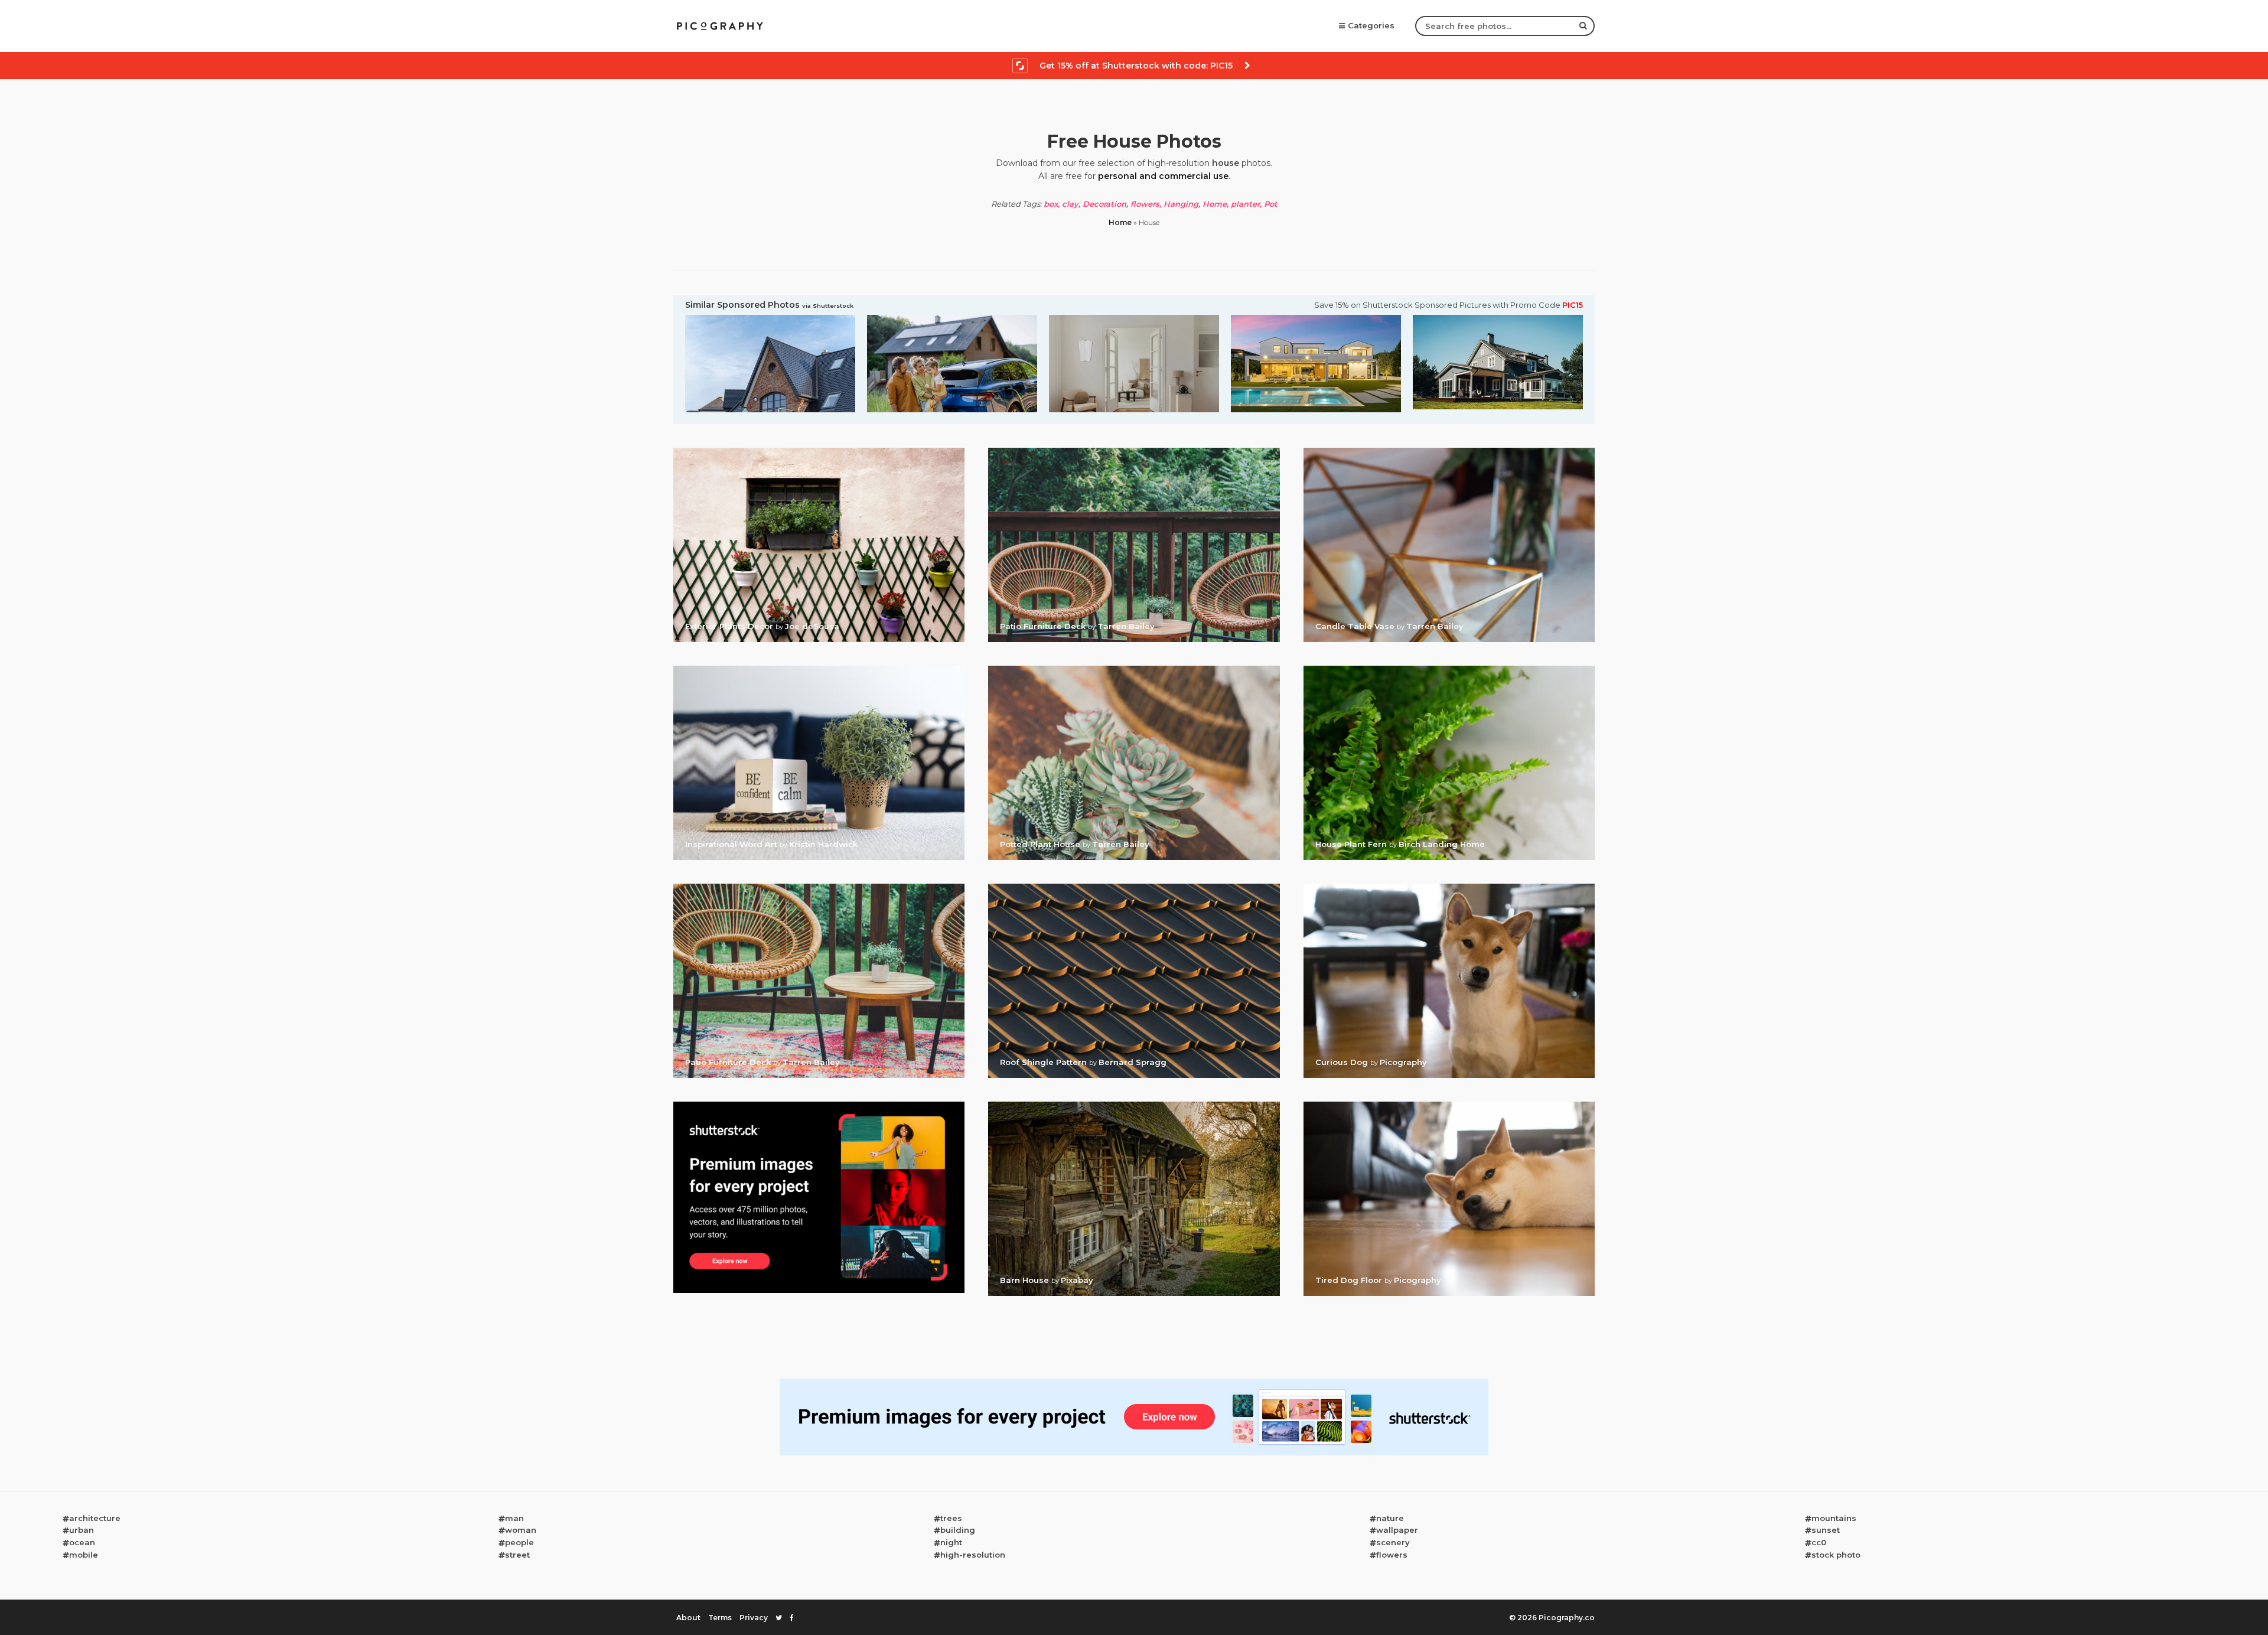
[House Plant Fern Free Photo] (1449, 669)
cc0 (1819, 1542)
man (514, 1518)
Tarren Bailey (1126, 626)
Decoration (1104, 204)
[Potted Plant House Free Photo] (1134, 669)
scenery (1393, 1542)
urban (82, 1530)
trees (951, 1518)
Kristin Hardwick (823, 844)
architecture (95, 1518)
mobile (84, 1555)
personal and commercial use (1163, 176)
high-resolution (973, 1555)
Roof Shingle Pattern (1045, 1062)
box (1051, 204)
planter (1245, 204)
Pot (1271, 204)
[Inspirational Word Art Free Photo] (819, 669)
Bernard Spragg (1133, 1062)
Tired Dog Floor (1350, 1280)
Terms (720, 1618)
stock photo (1836, 1555)
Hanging (1181, 204)
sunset (1826, 1530)
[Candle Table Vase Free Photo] (1449, 451)
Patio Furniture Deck (1044, 626)
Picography (1403, 1062)
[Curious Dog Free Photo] (1449, 887)
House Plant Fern (1352, 844)
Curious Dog (1343, 1062)
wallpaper (1397, 1530)
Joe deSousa (812, 626)
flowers (1145, 204)
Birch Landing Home (1442, 844)
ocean (82, 1542)
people (519, 1542)
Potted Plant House (1041, 844)
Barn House (1026, 1280)
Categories (1371, 25)
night (951, 1542)
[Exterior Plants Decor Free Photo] (819, 451)
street (517, 1555)
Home (1215, 204)
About (688, 1618)
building (958, 1530)
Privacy (754, 1618)
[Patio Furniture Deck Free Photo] (1134, 451)
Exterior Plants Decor (730, 626)
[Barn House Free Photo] (1134, 1105)
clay (1070, 204)
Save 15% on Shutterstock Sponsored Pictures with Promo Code (1449, 305)
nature (1390, 1518)
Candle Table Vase (1356, 626)
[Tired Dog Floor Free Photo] (1449, 1105)
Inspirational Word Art (732, 844)
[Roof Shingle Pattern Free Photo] (1134, 887)
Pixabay (1077, 1280)
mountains (1834, 1518)
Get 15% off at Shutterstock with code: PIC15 (1136, 66)
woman (521, 1530)
